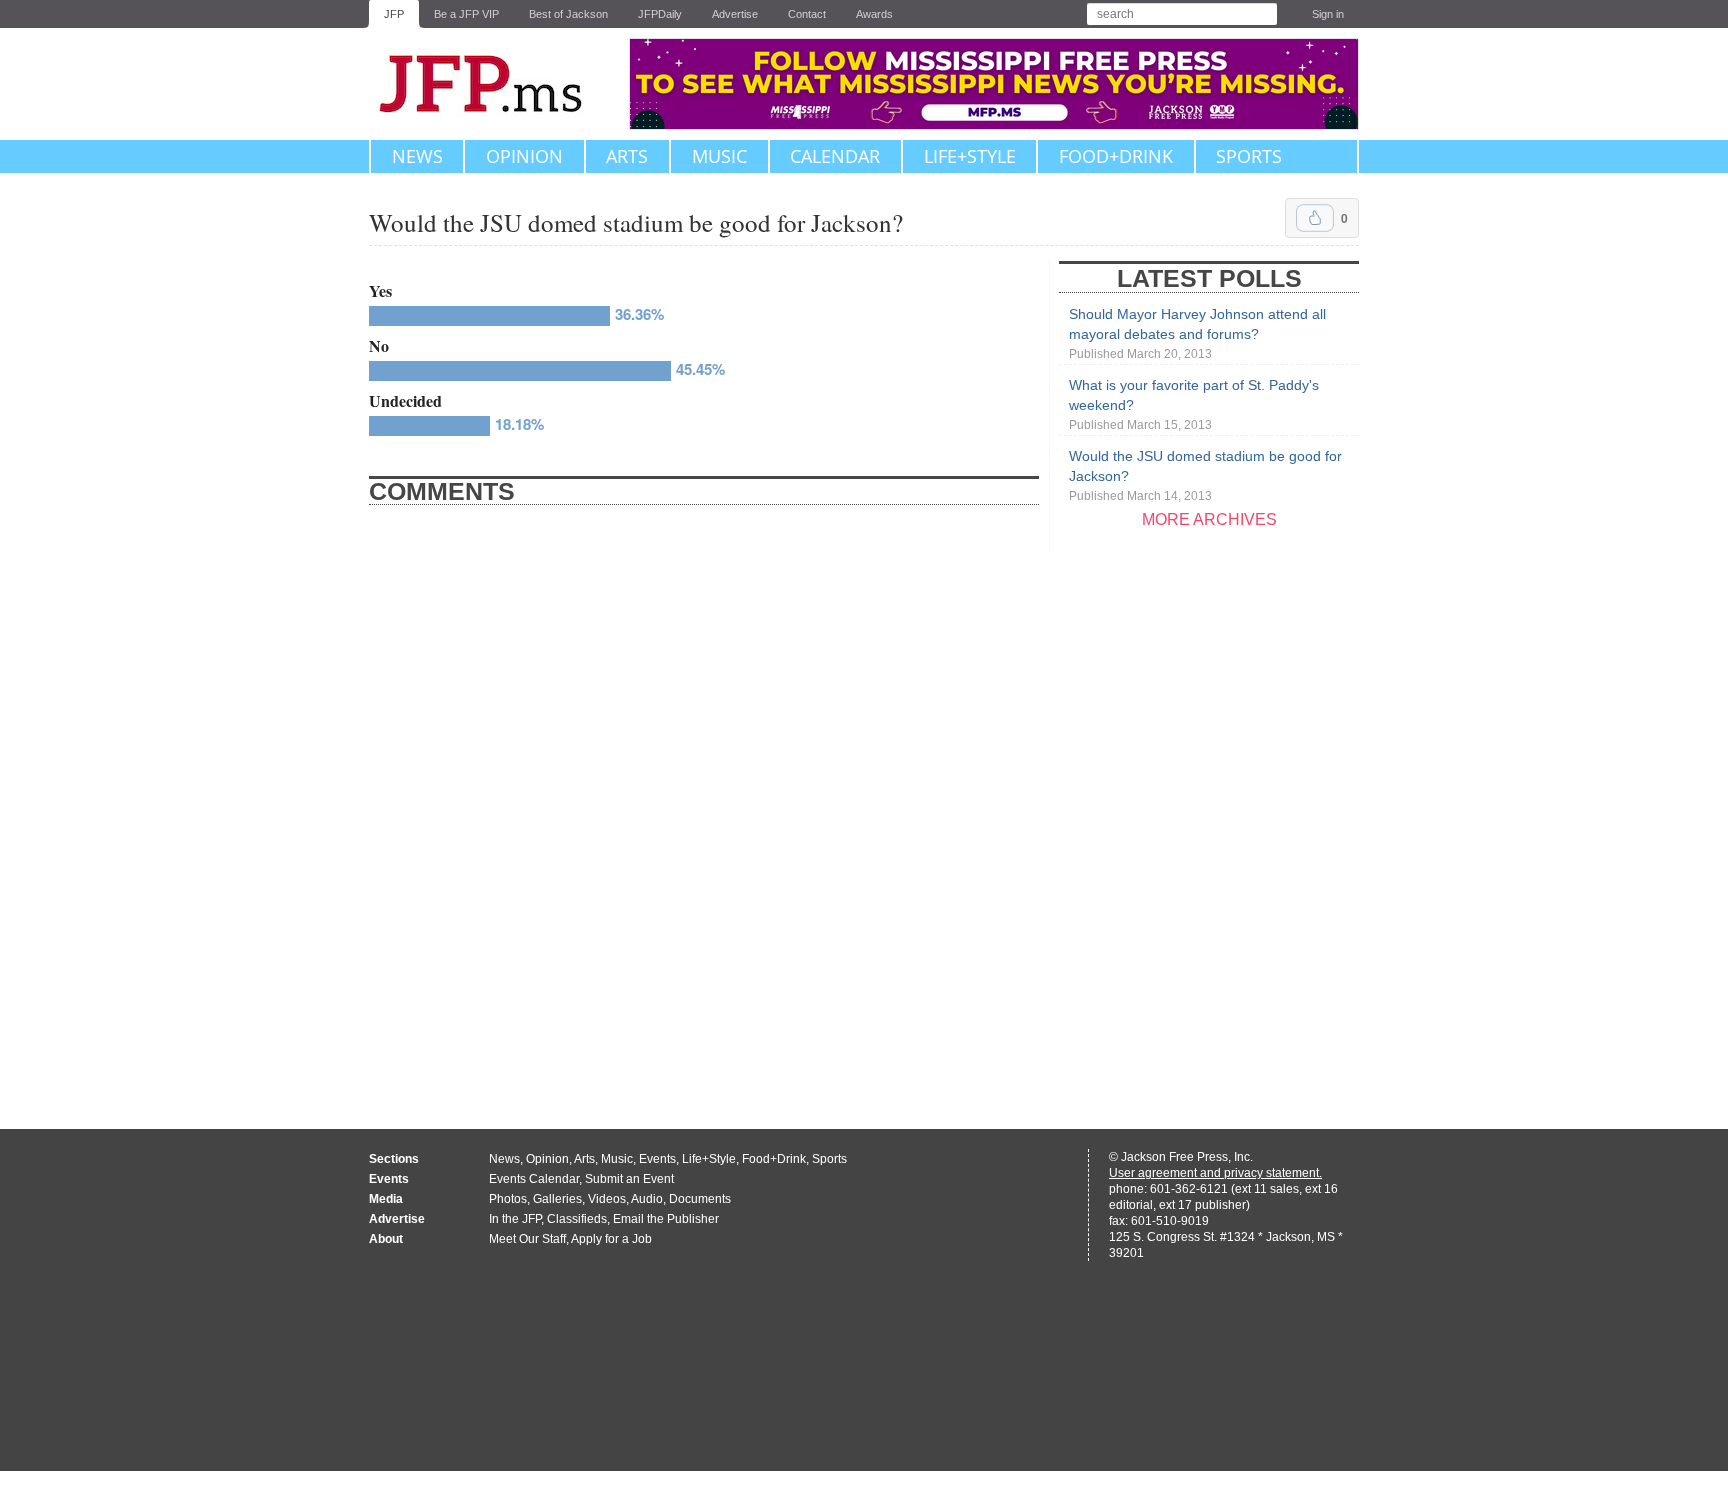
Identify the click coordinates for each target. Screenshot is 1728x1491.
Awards (874, 14)
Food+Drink (1116, 156)
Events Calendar (534, 1179)
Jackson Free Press (494, 84)
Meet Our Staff (527, 1239)
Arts (627, 156)
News (417, 156)
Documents (700, 1199)
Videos (607, 1199)
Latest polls (1209, 278)
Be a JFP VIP (466, 14)
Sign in (1328, 14)
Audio (647, 1199)
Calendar (835, 156)
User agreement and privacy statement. (1215, 1173)
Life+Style (970, 156)
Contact (807, 14)
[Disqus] (704, 811)
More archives (1209, 519)
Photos (508, 1199)
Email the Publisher (666, 1219)
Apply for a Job (611, 1239)
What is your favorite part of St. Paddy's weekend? (1194, 404)
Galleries (557, 1199)
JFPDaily (660, 14)
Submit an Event (629, 1179)
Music (719, 156)
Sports (1249, 156)
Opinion (524, 156)
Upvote (1315, 218)
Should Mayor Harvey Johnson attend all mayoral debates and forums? (1197, 333)
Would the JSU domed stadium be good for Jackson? (1205, 475)
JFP (394, 14)
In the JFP (515, 1219)
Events (657, 1159)
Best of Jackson (568, 14)
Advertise (735, 14)
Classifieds (577, 1219)
